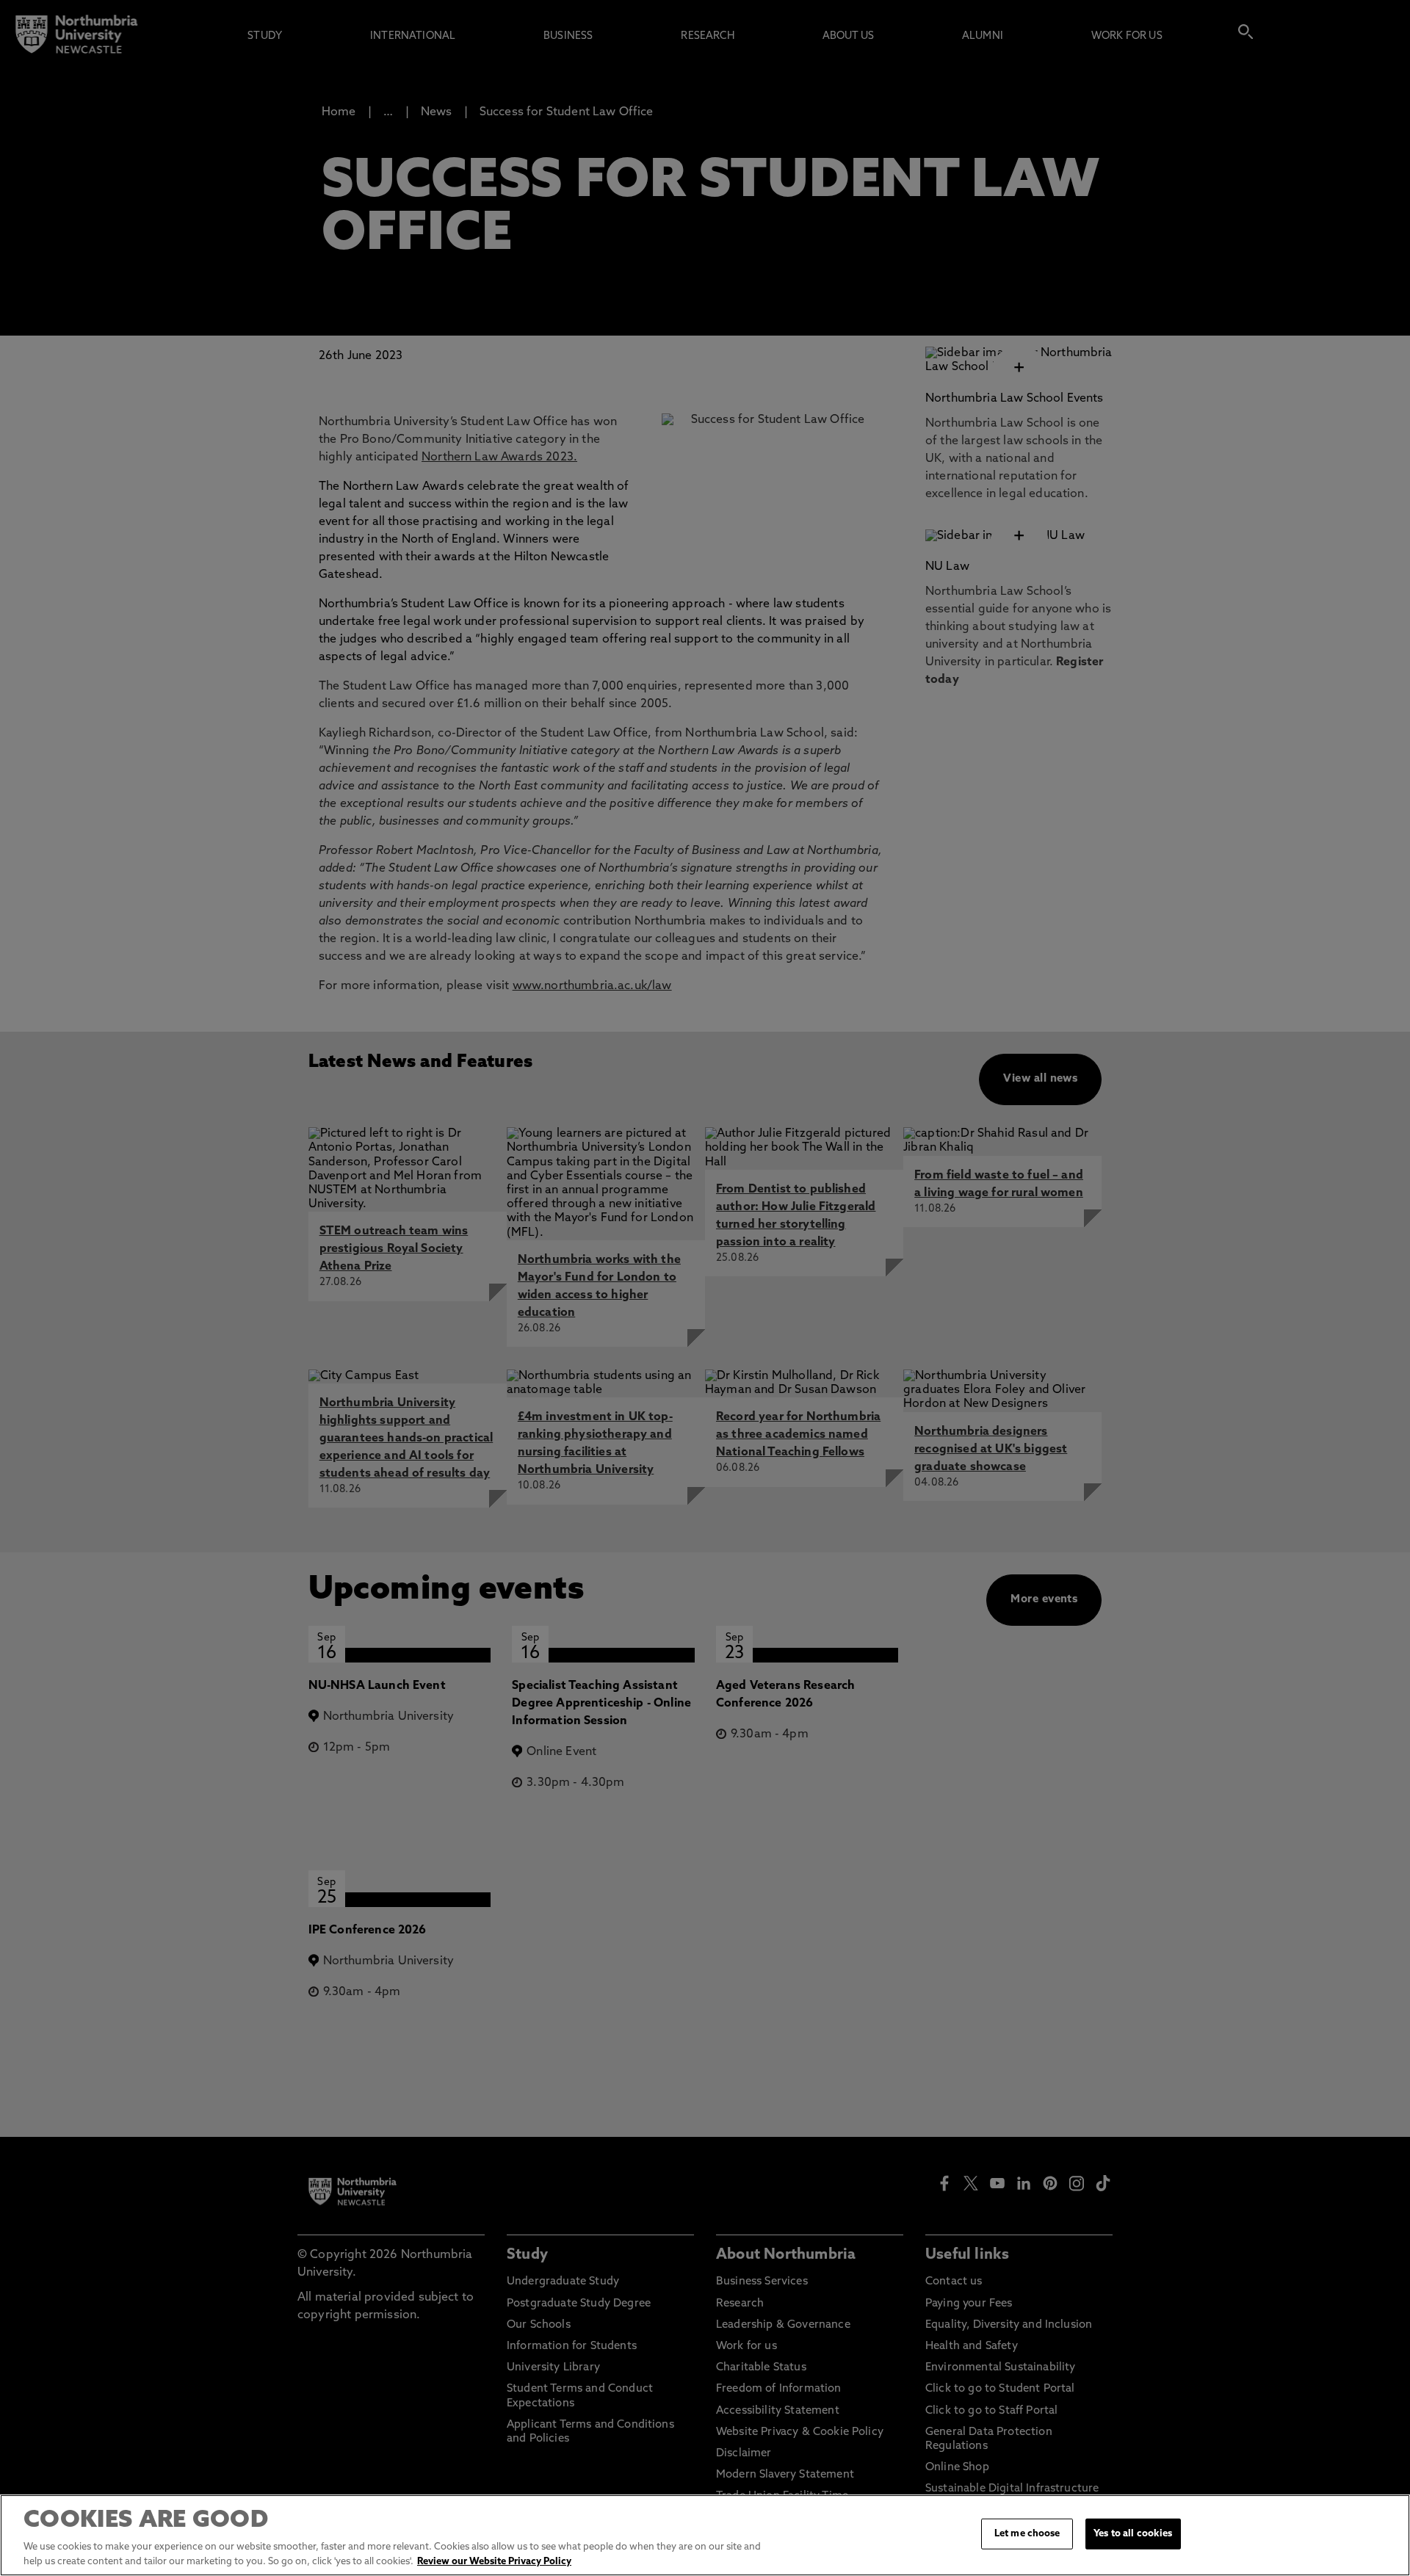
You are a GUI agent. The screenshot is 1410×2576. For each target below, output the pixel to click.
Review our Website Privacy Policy (494, 2561)
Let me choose (1027, 2534)
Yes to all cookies (1133, 2534)
